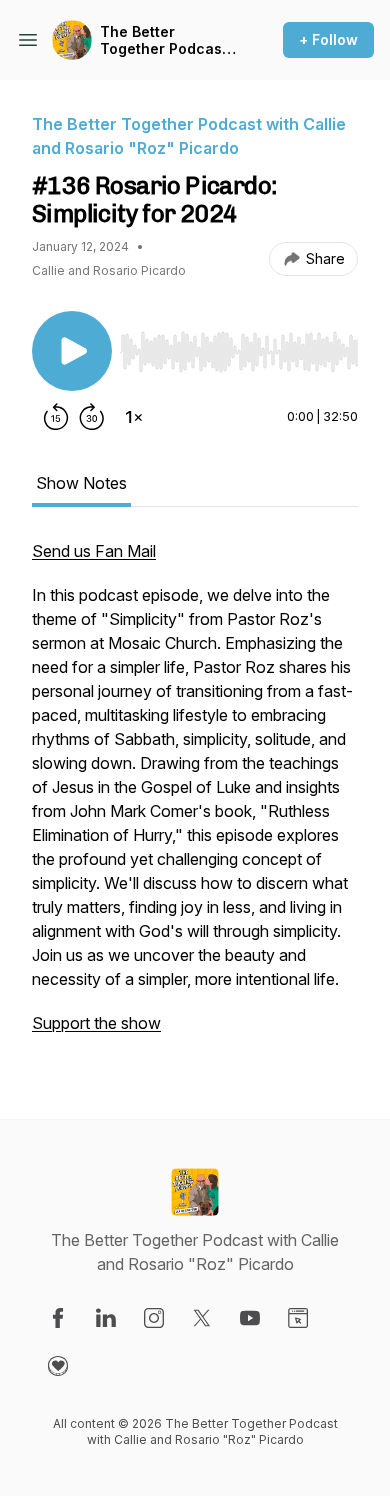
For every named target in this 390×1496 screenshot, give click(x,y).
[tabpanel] (195, 797)
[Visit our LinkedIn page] (106, 1318)
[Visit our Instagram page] (154, 1318)
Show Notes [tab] (81, 483)
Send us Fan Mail (94, 551)
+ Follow (328, 39)
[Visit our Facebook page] (58, 1318)
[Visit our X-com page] (202, 1318)
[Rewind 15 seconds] (56, 417)
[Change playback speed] (134, 417)
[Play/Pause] (72, 351)
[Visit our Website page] (298, 1318)
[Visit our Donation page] (58, 1366)
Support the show (96, 1023)
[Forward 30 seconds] (92, 417)
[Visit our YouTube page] (250, 1318)
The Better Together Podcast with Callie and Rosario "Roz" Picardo (163, 40)
